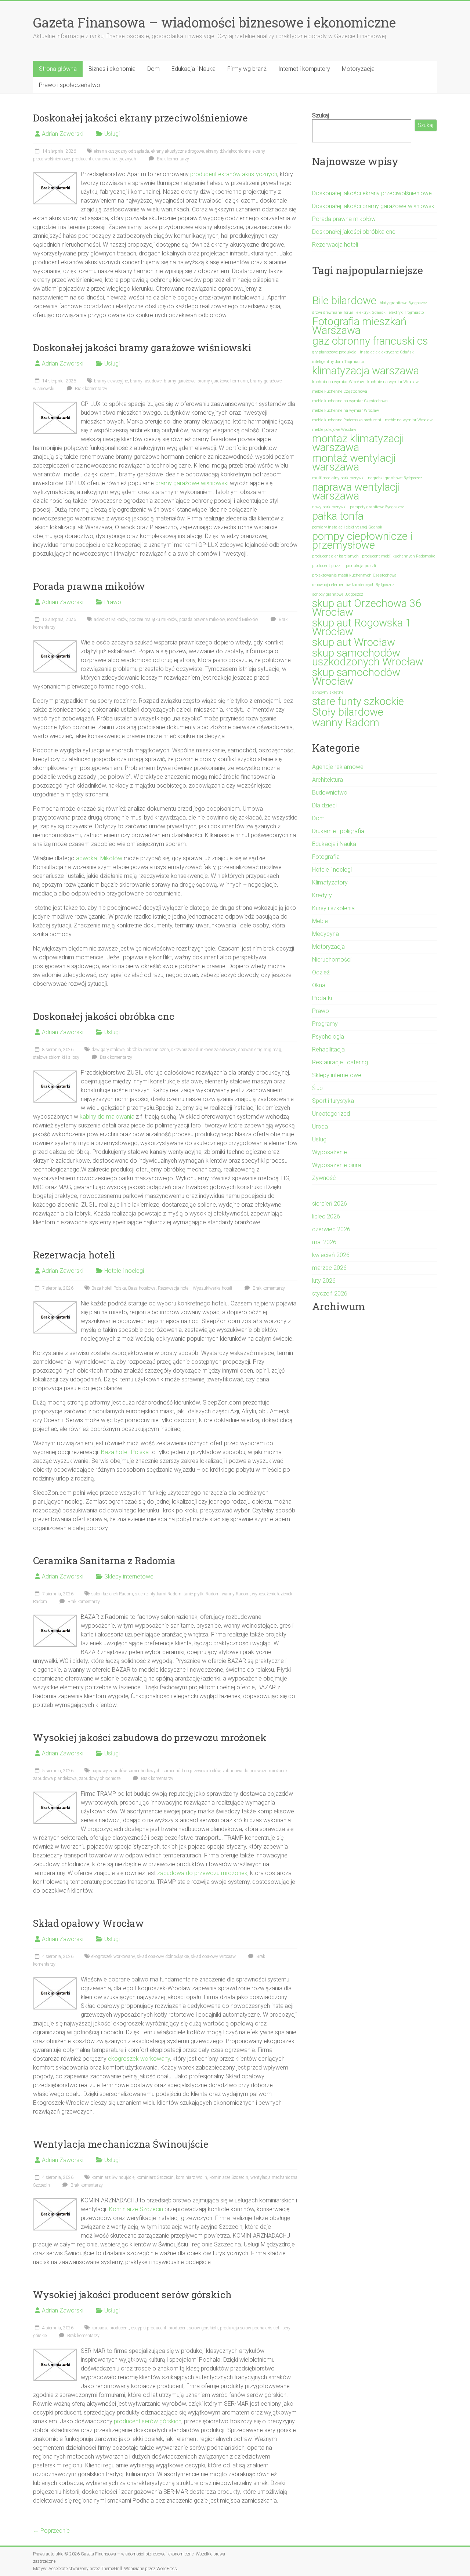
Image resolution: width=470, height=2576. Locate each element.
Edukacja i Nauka (194, 69)
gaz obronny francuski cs (370, 341)
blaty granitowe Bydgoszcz (403, 303)
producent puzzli (327, 566)
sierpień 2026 (330, 1204)
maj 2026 (324, 1242)
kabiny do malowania (107, 1117)
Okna (319, 985)
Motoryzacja (358, 69)
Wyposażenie (330, 1152)
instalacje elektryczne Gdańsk (387, 352)
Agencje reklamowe (338, 767)
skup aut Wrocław (354, 642)
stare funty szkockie (358, 701)
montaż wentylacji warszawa (354, 462)
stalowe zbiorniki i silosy (56, 1057)
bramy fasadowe (146, 381)
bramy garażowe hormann (223, 381)
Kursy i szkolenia (333, 908)
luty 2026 (324, 1281)
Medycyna (326, 934)
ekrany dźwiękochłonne (228, 151)
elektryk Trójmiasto (406, 313)
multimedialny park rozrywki (338, 478)
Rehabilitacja (328, 1049)
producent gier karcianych (335, 556)
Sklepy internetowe (129, 1576)
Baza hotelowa (142, 1288)
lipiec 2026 (326, 1216)
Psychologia (328, 1037)
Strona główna (58, 69)
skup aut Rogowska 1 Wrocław (362, 627)
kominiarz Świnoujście (113, 2177)
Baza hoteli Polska (109, 1288)
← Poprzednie (51, 2531)
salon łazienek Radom (112, 1594)
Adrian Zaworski (63, 134)
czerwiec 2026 (331, 1229)
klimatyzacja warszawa (366, 371)
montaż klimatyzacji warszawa (358, 443)
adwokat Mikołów (111, 620)
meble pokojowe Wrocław (334, 430)
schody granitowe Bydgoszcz (338, 594)
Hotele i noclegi (124, 1271)
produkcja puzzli (361, 566)
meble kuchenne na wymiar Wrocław (346, 410)
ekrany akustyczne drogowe (178, 151)
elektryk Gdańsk (371, 313)
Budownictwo (330, 793)
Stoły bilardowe (348, 712)
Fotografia (326, 857)
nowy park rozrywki (329, 507)
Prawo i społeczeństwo (70, 85)
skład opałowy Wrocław (213, 1956)
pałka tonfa (338, 516)
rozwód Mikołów (243, 620)
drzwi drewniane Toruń (333, 313)
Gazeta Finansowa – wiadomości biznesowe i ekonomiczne (214, 22)
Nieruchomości (332, 960)
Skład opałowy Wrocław (88, 1923)
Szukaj (321, 115)
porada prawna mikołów (202, 620)
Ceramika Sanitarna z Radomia (104, 1561)
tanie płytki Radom (202, 1594)
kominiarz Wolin (191, 2177)
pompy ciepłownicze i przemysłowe (362, 541)
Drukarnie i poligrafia (338, 831)
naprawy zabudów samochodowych (126, 1771)
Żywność (324, 1178)
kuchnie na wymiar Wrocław (393, 382)
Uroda (320, 1127)
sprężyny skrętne (328, 692)
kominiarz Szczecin (155, 2177)
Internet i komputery (304, 69)
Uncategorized (331, 1114)
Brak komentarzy (172, 159)
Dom (153, 69)
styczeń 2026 (330, 1294)
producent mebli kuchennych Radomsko (399, 556)
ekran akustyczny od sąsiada (122, 151)
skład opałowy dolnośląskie (163, 1956)
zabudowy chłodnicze (100, 1779)
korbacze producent (110, 2328)
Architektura (328, 780)
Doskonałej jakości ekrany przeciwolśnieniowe (140, 118)
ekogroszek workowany (113, 1956)
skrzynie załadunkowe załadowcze (204, 1050)
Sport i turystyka (333, 1101)
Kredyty (322, 895)
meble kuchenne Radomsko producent (347, 420)
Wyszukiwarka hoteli (212, 1288)
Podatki (322, 998)
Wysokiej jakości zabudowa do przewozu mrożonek (150, 1737)
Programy (325, 1024)
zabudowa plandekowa (55, 1779)
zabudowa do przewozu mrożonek (255, 1771)
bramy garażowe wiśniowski (192, 483)
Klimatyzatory (330, 882)
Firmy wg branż (247, 69)
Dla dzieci (324, 805)
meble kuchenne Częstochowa (340, 391)
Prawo (113, 602)
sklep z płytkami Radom (158, 1594)
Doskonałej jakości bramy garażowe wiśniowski (142, 348)
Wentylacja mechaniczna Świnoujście (121, 2144)
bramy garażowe (180, 381)
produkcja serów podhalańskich (250, 2328)
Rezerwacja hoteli (74, 1255)
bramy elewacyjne (111, 381)
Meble (320, 921)
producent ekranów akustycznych (104, 159)
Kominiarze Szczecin (136, 2209)
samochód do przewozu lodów (191, 1771)
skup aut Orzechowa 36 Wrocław (367, 608)
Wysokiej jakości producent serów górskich (132, 2295)
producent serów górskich (193, 2328)
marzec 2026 (329, 1268)
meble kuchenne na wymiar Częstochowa (350, 401)
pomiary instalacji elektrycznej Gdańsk (347, 527)
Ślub (317, 1088)
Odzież (321, 972)
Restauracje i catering (340, 1062)
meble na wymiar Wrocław (409, 420)
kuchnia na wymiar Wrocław (338, 382)
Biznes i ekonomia (112, 69)
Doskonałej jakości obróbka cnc (104, 1016)
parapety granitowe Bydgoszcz (377, 507)
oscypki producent (149, 2328)
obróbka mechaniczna (148, 1050)
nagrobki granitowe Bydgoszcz (395, 478)
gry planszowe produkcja (334, 352)
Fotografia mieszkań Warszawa (359, 326)
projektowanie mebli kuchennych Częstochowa (354, 575)
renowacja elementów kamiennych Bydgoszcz (353, 585)
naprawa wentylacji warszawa (356, 491)
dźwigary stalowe (108, 1050)
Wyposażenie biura (337, 1165)
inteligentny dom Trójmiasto (338, 362)
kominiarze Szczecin (229, 2177)
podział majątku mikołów (153, 620)
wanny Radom (236, 1594)
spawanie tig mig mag (260, 1050)
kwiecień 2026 (331, 1255)
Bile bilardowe (344, 301)
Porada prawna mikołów (89, 586)
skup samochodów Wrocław (356, 677)
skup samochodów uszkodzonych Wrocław (368, 657)
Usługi (112, 134)
